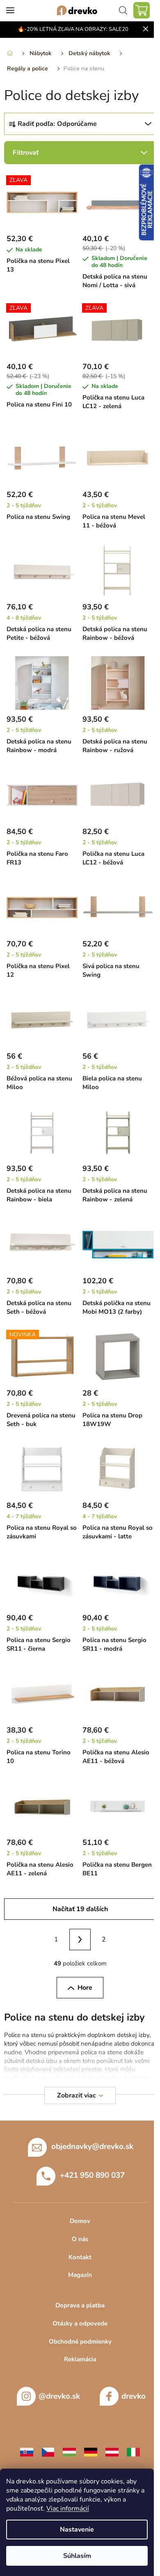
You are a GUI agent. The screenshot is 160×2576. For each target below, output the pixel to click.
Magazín (80, 2275)
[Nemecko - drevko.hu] (91, 2452)
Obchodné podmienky (80, 2341)
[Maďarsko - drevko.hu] (69, 2452)
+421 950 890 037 (92, 2175)
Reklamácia (80, 2359)
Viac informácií (68, 2509)
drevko (134, 2396)
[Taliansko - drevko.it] (133, 2452)
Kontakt (80, 2257)
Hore (85, 1988)
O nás (80, 2239)
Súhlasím (77, 2556)
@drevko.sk (59, 2396)
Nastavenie (77, 2530)
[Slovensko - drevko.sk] (27, 2452)
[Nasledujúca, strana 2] (80, 1940)
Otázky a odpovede (80, 2323)
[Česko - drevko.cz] (48, 2452)
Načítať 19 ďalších (80, 1909)
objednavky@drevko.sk (92, 2146)
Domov (80, 2221)
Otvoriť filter (80, 153)
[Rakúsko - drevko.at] (112, 2452)
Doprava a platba (80, 2305)
